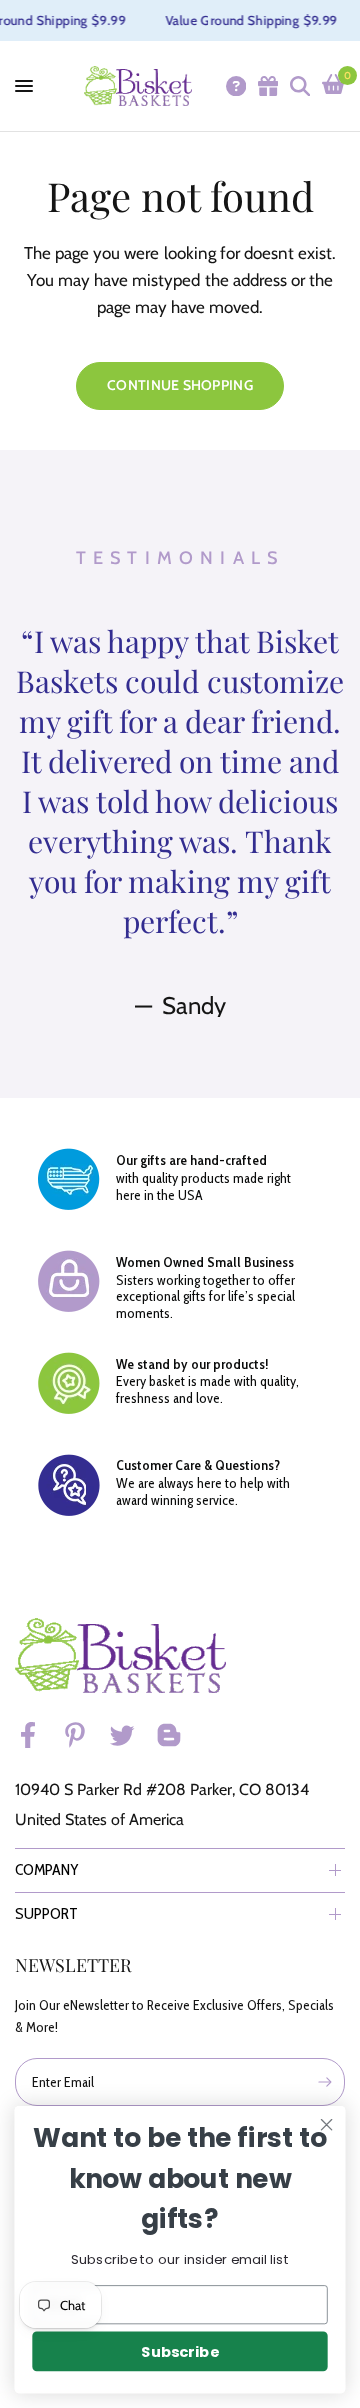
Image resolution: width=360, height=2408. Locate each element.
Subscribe (179, 2351)
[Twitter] (131, 1735)
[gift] (267, 86)
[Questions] (235, 86)
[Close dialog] (327, 2125)
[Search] (299, 86)
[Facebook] (37, 1735)
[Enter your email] (325, 2082)
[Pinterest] (84, 1735)
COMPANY (47, 1869)
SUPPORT (46, 1913)
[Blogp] (178, 1735)
